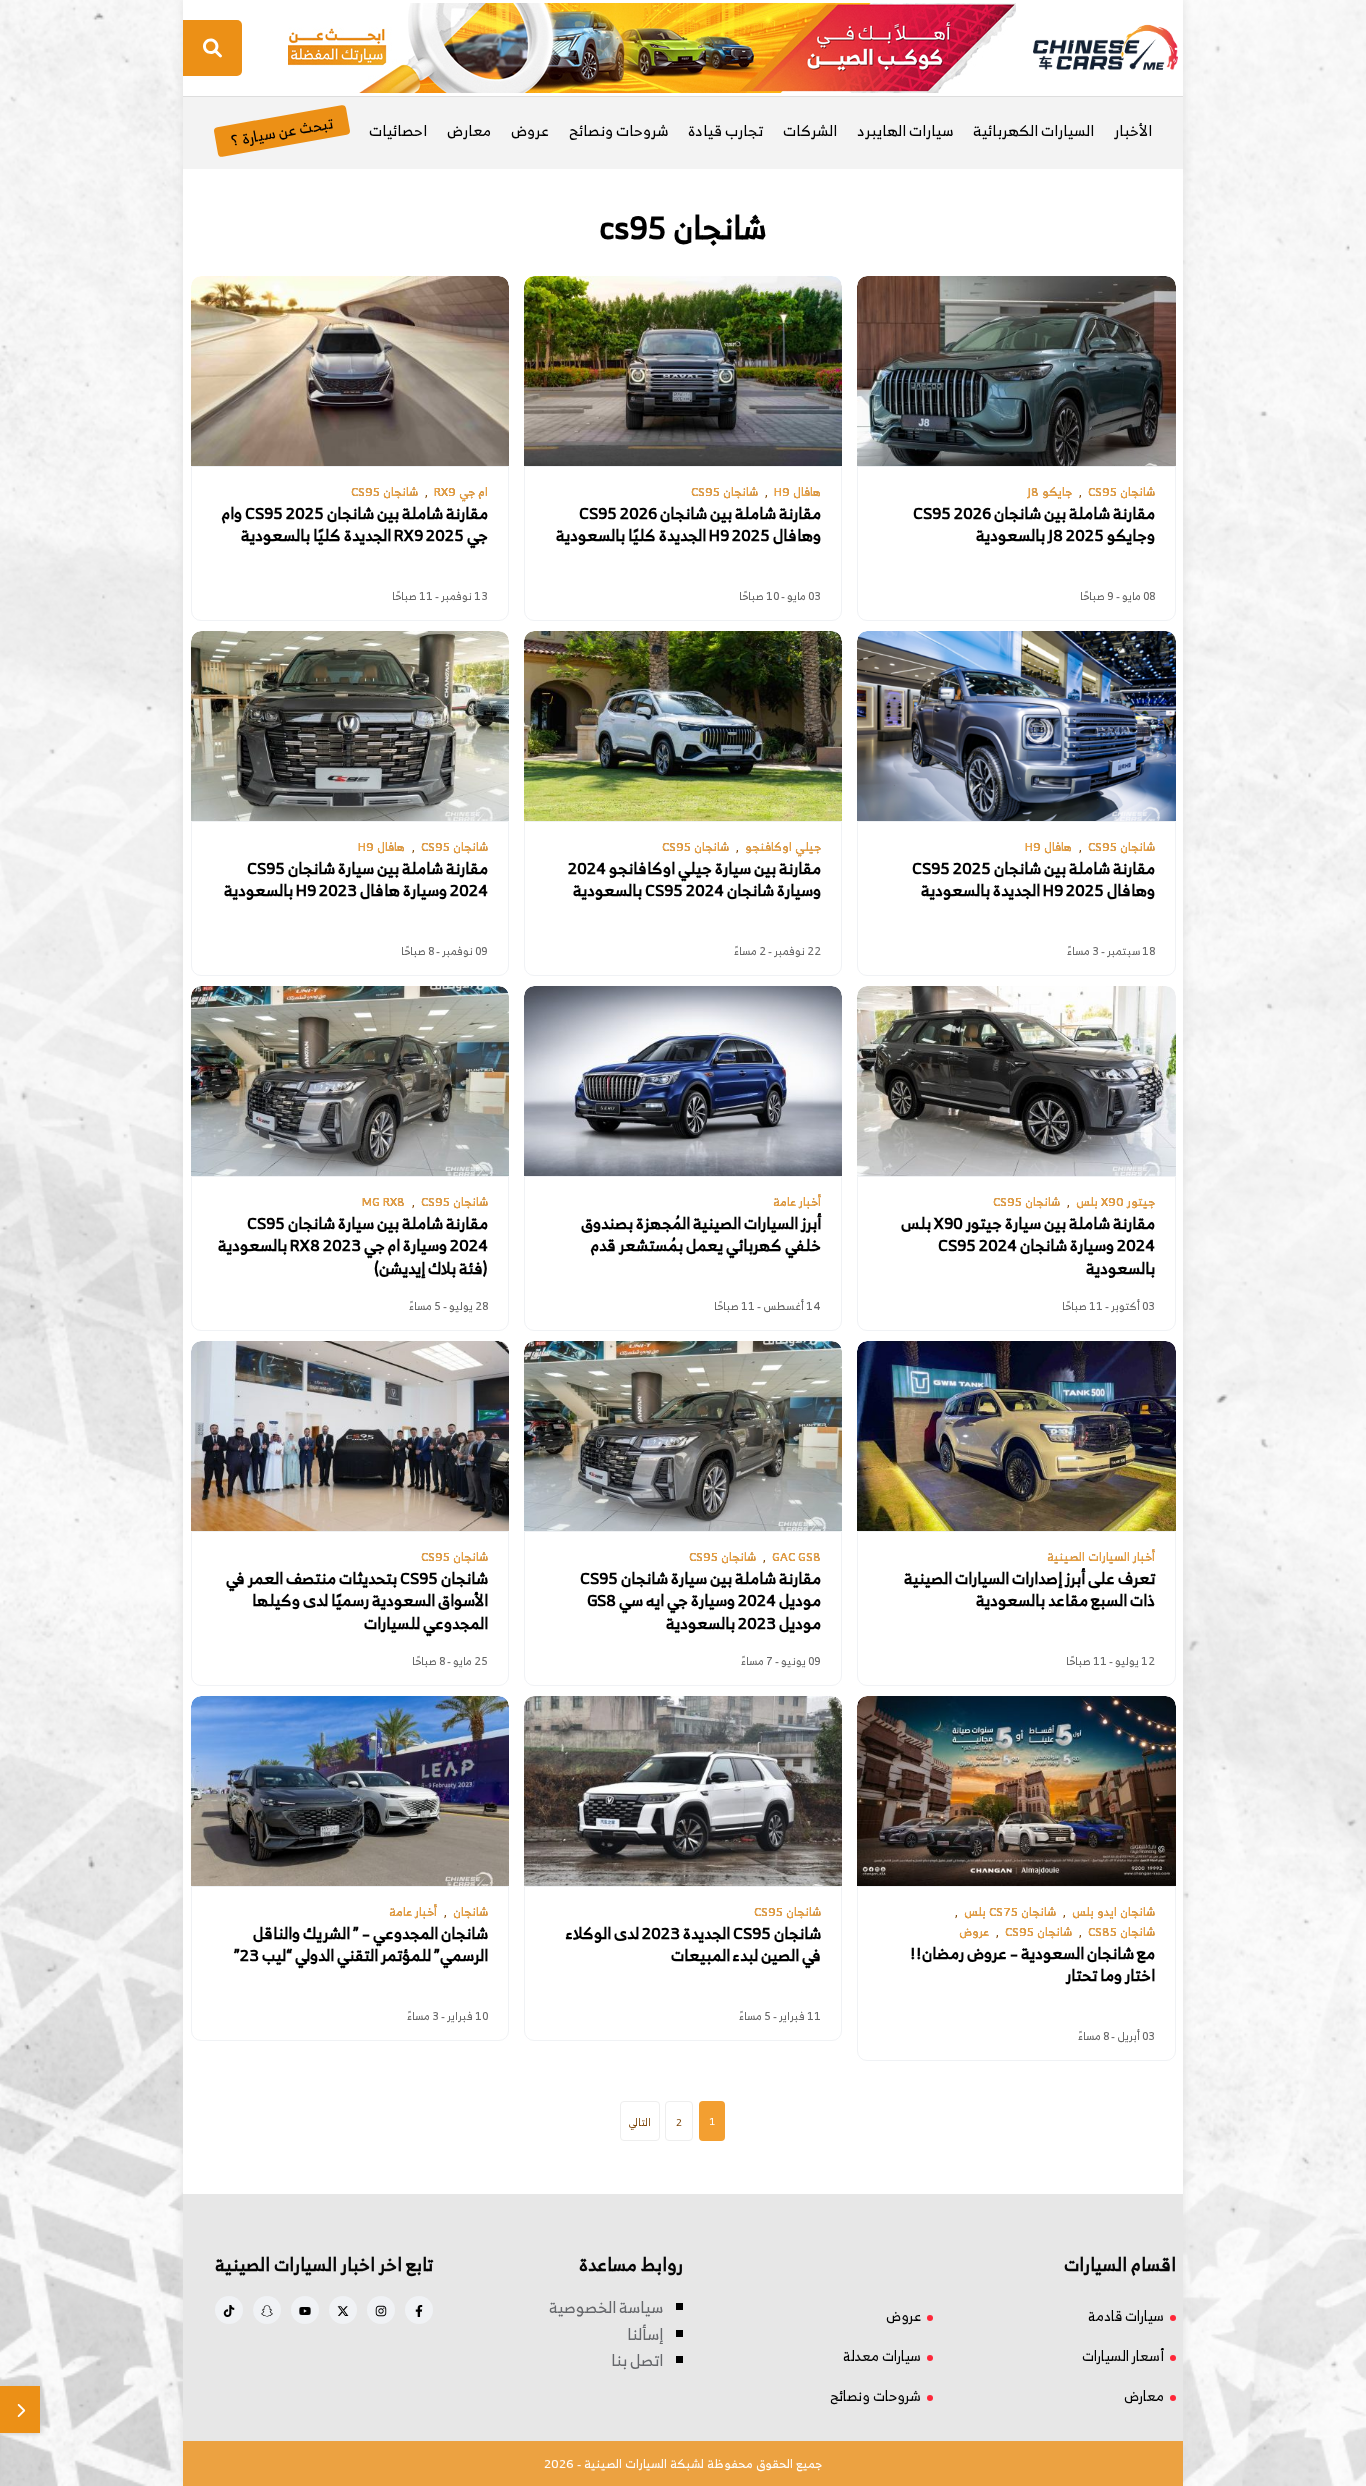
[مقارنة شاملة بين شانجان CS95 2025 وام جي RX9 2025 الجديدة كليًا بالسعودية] (350, 371)
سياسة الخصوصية (606, 2307)
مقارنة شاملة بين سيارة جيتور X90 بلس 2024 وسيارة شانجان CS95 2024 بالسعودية (1028, 1245)
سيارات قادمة (1126, 2315)
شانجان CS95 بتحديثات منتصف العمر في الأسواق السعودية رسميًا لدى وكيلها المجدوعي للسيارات (357, 1600)
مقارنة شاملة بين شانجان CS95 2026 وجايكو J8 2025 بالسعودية (1034, 524)
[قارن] (20, 2409)
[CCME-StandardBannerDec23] (652, 46)
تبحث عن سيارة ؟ (281, 130)
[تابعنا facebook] (419, 2310)
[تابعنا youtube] (305, 2310)
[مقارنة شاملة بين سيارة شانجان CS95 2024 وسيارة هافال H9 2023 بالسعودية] (350, 726)
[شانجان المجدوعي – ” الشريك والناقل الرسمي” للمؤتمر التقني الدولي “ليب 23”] (350, 1791)
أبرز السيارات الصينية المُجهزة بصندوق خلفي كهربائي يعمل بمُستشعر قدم (701, 1234)
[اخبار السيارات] (1088, 48)
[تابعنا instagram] (381, 2310)
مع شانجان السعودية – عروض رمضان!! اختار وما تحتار (1032, 1964)
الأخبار (1133, 130)
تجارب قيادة (725, 130)
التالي (640, 2122)
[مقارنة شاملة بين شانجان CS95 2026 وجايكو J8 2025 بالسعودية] (1016, 371)
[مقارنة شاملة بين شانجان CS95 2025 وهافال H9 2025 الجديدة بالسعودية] (1016, 726)
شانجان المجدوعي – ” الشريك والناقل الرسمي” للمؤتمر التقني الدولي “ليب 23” (361, 1944)
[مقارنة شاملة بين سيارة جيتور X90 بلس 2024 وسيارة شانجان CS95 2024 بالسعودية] (1016, 1081)
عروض (530, 130)
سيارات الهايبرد (905, 130)
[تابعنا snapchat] (267, 2310)
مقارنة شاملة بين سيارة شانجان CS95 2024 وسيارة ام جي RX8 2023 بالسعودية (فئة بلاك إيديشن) (353, 1245)
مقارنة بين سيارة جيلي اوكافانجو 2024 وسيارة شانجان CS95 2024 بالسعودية (694, 879)
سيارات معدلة (882, 2355)
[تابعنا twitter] (343, 2310)
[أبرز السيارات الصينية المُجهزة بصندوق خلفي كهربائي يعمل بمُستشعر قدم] (683, 1081)
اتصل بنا (637, 2360)
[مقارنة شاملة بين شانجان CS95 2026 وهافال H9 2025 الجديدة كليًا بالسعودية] (683, 371)
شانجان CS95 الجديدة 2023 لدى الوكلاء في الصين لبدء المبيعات (693, 1944)
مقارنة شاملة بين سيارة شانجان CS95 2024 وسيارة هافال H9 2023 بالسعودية (356, 879)
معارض (469, 130)
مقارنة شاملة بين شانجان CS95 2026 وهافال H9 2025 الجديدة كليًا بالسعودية (688, 524)
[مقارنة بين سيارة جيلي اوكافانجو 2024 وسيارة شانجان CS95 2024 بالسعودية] (683, 726)
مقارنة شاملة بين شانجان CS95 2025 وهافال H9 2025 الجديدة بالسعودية (1033, 879)
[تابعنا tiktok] (229, 2310)
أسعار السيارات (1123, 2355)
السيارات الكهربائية (1033, 130)
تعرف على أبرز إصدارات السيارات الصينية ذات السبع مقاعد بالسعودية (1029, 1589)
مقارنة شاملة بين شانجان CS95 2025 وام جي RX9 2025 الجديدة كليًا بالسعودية (355, 524)
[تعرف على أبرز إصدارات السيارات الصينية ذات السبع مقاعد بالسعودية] (1016, 1436)
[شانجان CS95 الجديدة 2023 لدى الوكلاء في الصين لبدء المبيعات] (683, 1791)
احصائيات (398, 130)
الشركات (810, 130)
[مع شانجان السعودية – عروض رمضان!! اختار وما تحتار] (1016, 1791)
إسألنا (645, 2334)
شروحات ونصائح (618, 130)
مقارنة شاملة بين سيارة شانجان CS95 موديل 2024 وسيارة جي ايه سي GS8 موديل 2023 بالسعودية (700, 1600)
